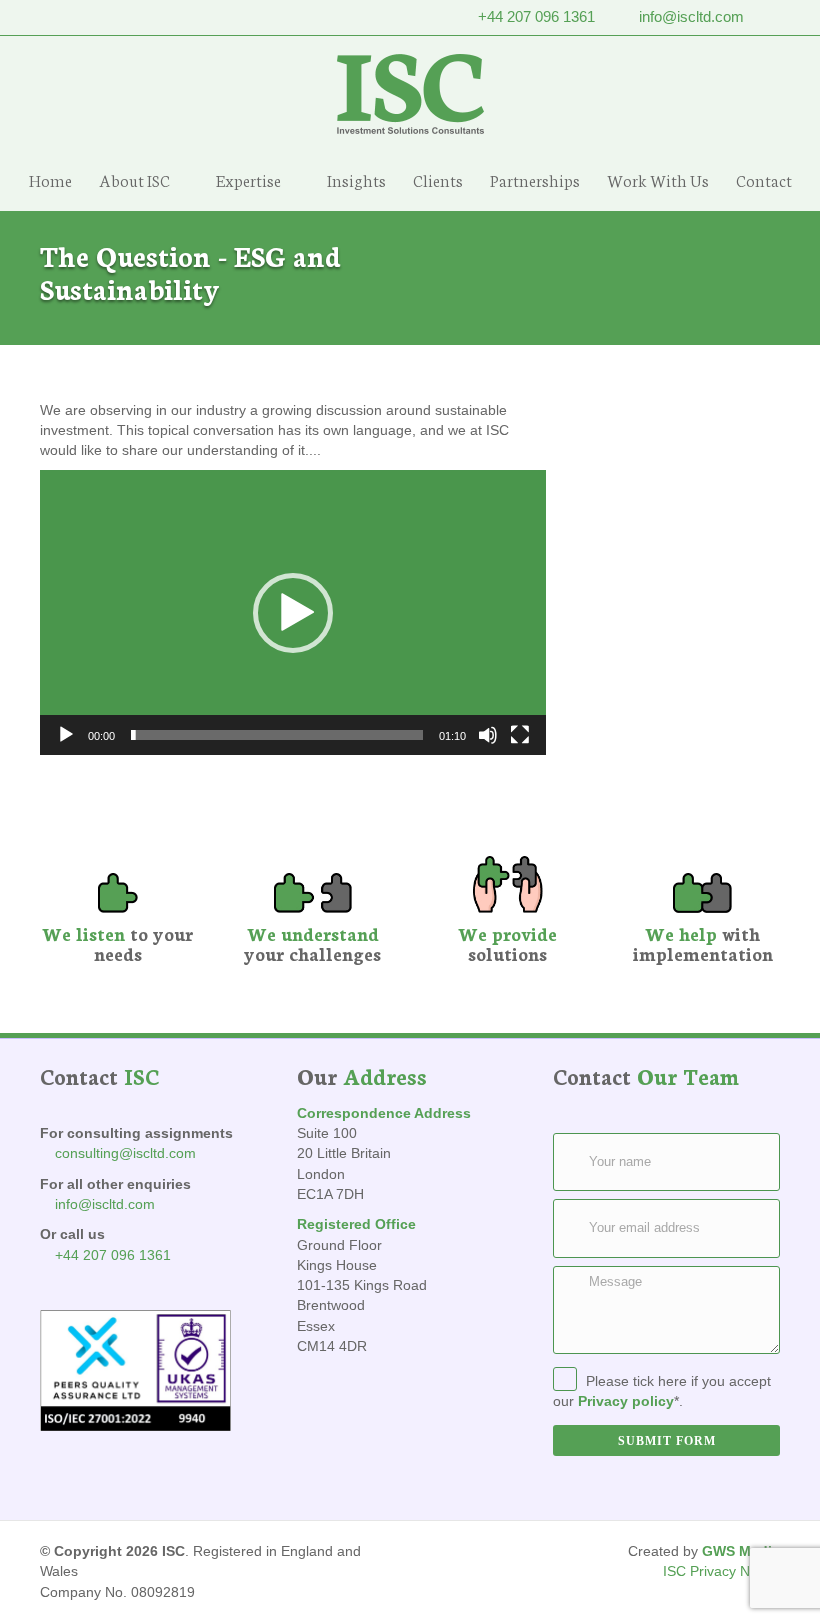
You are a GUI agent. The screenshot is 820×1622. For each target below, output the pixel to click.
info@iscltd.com (691, 16)
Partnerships (535, 179)
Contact (764, 179)
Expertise (248, 179)
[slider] (277, 735)
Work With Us (658, 179)
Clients (438, 179)
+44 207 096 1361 (536, 16)
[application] (293, 612)
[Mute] (488, 735)
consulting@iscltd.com (125, 1153)
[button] (293, 613)
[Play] (66, 735)
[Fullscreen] (520, 735)
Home (50, 179)
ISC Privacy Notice (721, 1571)
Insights (356, 179)
